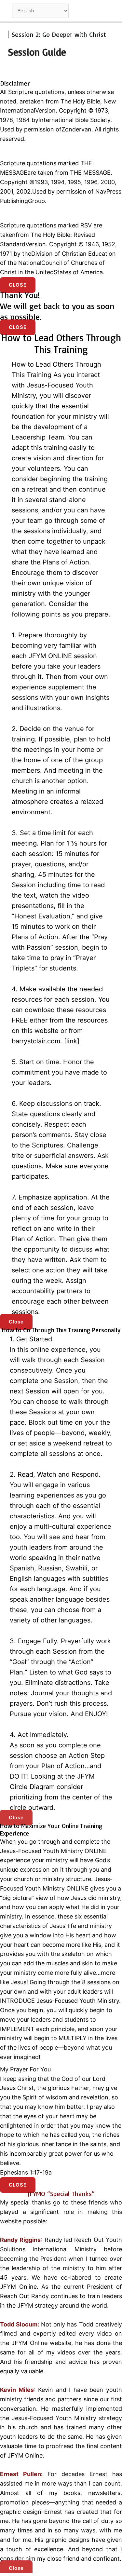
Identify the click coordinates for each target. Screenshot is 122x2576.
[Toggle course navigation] (110, 11)
